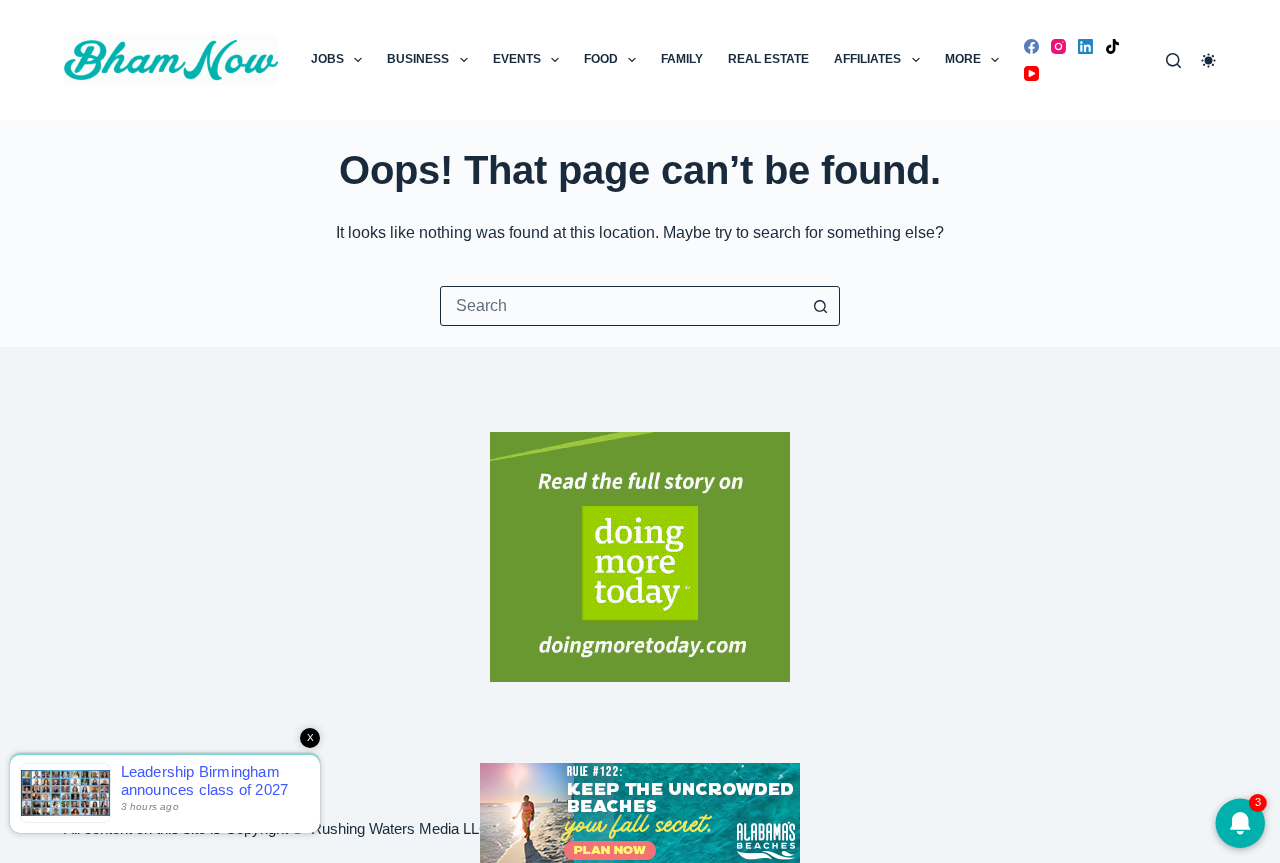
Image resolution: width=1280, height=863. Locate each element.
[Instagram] (1058, 46)
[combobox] (621, 306)
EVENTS (517, 59)
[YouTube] (1031, 73)
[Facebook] (1031, 46)
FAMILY (682, 59)
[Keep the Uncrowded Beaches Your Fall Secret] (640, 813)
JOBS (327, 59)
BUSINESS (418, 59)
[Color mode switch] (1208, 60)
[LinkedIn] (1085, 46)
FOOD (601, 59)
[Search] (1173, 60)
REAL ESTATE (768, 59)
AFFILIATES (867, 59)
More (963, 59)
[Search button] (820, 306)
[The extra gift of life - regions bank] (640, 557)
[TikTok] (1112, 46)
